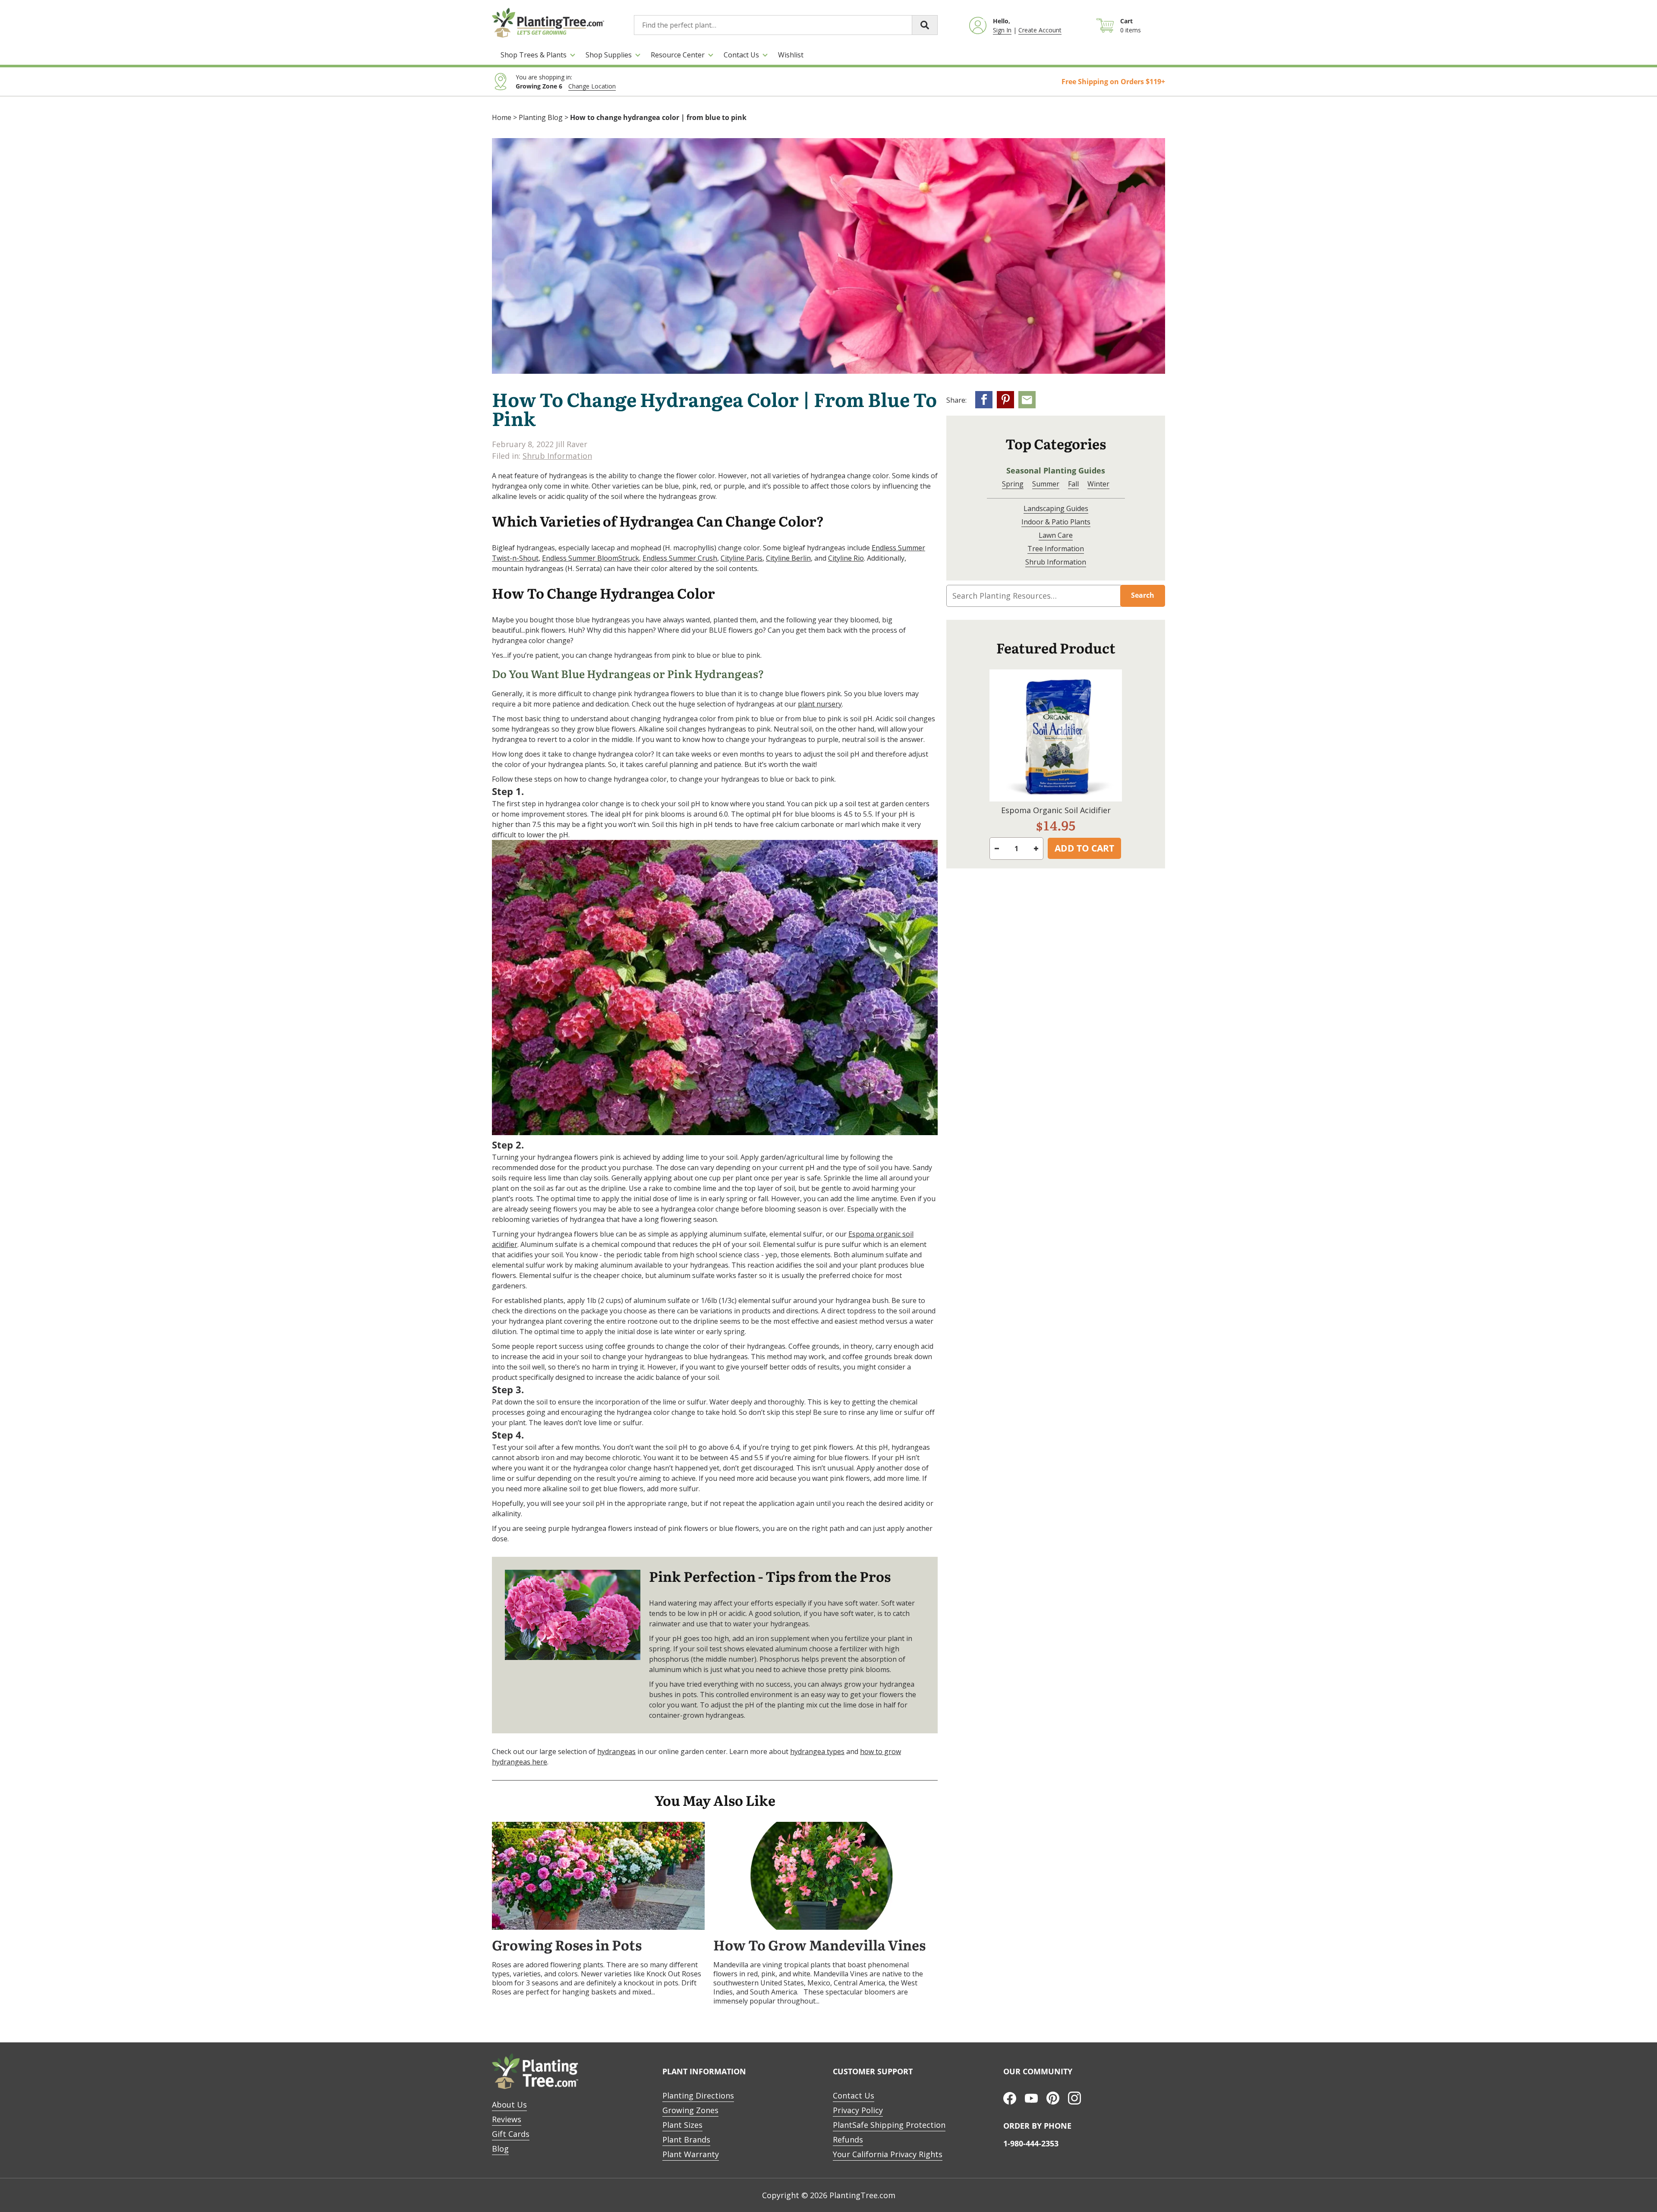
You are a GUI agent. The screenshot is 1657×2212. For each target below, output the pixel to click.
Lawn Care (1056, 535)
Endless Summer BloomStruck (591, 558)
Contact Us (741, 55)
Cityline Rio (846, 558)
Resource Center (678, 55)
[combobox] (786, 25)
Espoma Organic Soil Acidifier (1056, 810)
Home (502, 117)
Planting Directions (698, 2095)
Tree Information (1056, 549)
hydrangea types (817, 1751)
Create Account (1040, 30)
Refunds (848, 2139)
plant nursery (820, 704)
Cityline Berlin (788, 558)
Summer (1046, 484)
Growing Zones (690, 2110)
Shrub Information (557, 456)
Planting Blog (541, 117)
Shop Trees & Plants (534, 55)
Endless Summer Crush (680, 558)
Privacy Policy (858, 2110)
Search (1143, 595)
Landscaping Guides (1056, 508)
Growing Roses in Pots (567, 1946)
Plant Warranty (691, 2154)
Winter (1098, 484)
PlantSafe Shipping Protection (889, 2125)
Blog (500, 2149)
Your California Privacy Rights (888, 2154)
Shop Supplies (609, 55)
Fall (1073, 484)
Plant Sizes (682, 2125)
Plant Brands (686, 2139)
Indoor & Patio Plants (1056, 522)
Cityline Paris (742, 558)
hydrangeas (616, 1751)
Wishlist (791, 55)
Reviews (507, 2119)
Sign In (1002, 30)
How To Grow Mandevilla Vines (819, 1946)
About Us (509, 2105)
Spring (1013, 484)
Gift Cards (511, 2134)
